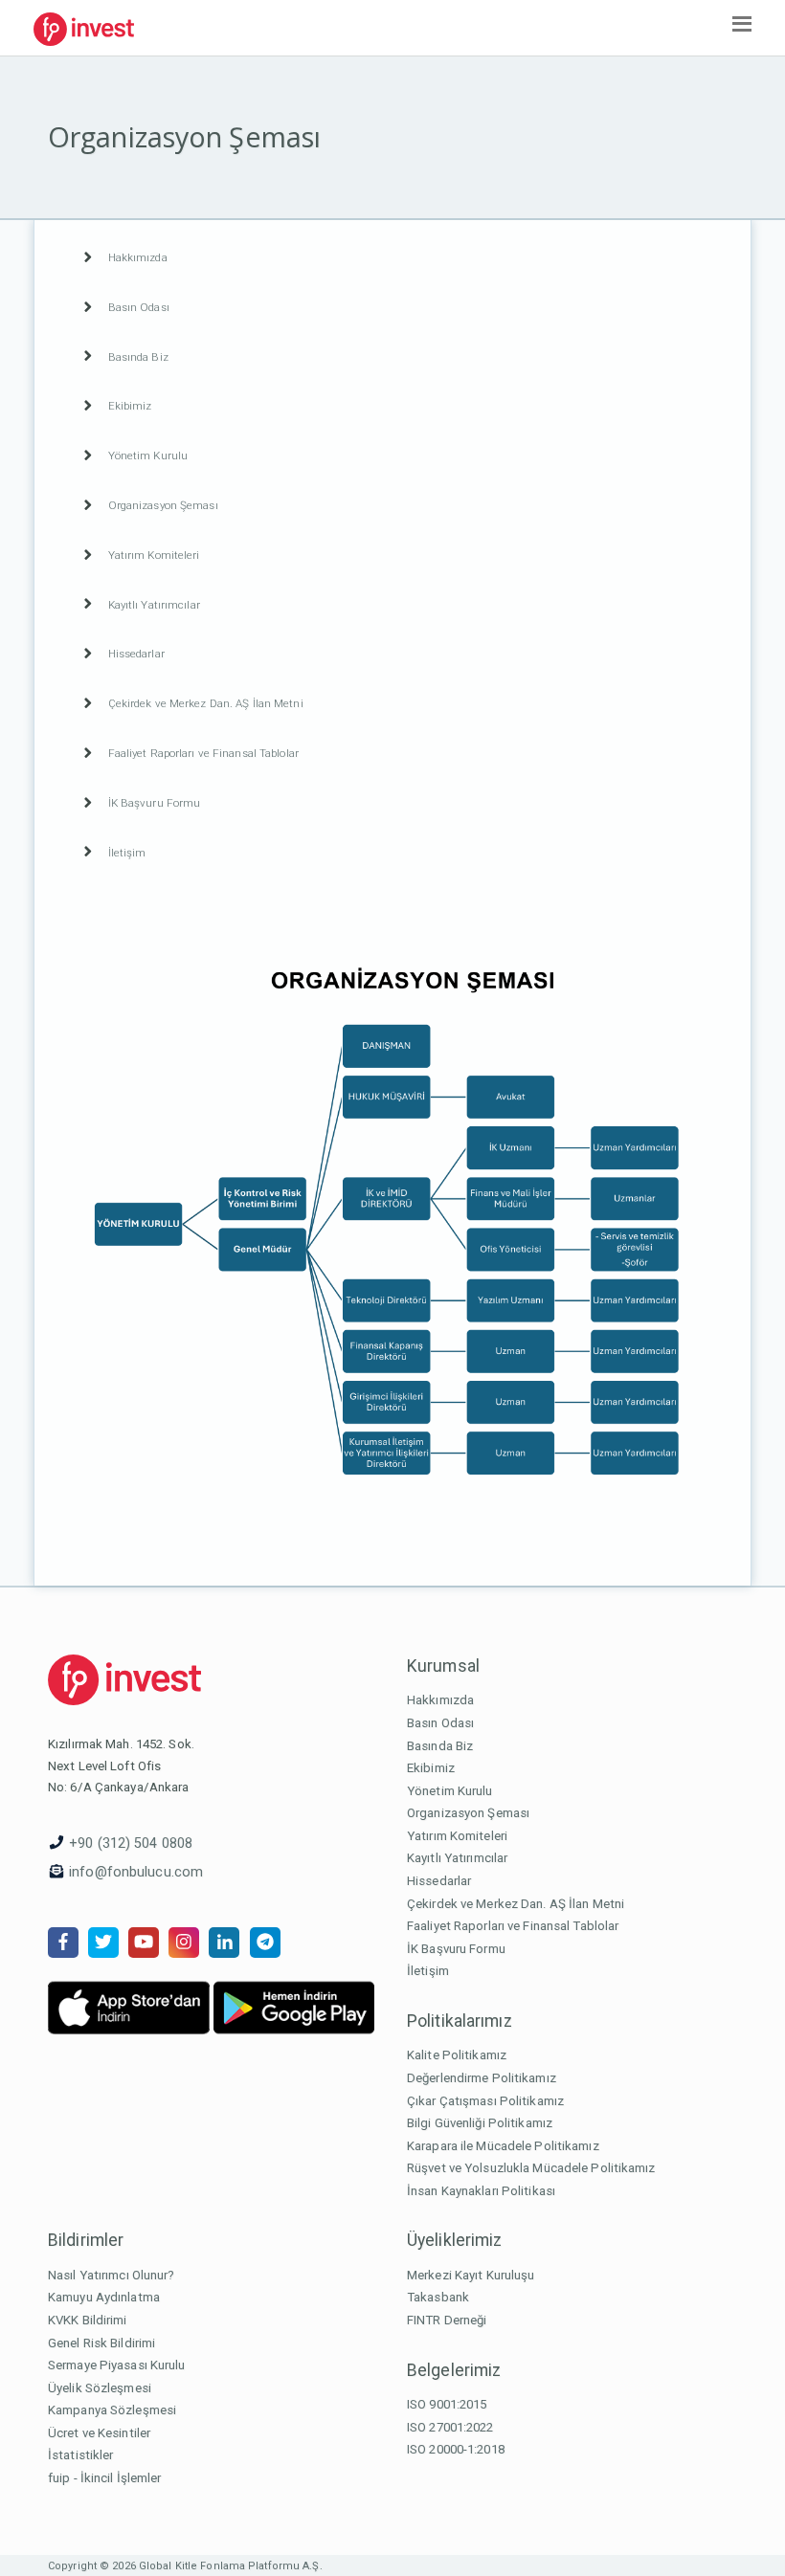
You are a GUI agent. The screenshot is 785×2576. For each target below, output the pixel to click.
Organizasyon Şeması (468, 1813)
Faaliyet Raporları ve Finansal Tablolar (513, 1926)
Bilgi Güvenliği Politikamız (480, 2123)
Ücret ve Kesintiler (99, 2433)
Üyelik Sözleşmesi (100, 2388)
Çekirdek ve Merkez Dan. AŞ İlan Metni (516, 1904)
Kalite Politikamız (457, 2055)
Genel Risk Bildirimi (101, 2343)
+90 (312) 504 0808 (131, 1843)
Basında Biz (440, 1746)
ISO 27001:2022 (450, 2427)
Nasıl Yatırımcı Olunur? (112, 2275)
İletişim (428, 1971)
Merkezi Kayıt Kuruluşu (471, 2275)
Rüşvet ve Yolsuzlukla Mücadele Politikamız (531, 2168)
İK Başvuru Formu (456, 1949)
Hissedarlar (439, 1881)
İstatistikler (80, 2455)
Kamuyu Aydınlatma (104, 2297)
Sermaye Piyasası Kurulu (117, 2365)
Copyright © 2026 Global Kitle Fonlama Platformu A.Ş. (185, 2566)
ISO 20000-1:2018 (456, 2449)
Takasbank (438, 2297)
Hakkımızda (440, 1700)
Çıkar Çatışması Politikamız (485, 2101)
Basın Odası (440, 1723)
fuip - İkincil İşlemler (105, 2478)
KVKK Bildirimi (88, 2320)
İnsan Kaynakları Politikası (481, 2191)
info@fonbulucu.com (136, 1872)
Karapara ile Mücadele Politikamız (503, 2146)
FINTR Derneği (447, 2320)
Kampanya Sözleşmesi (112, 2410)
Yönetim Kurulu (450, 1791)
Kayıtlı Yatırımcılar (457, 1858)
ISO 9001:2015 (447, 2404)
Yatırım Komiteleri (457, 1836)
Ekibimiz (431, 1768)
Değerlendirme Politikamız (482, 2078)
